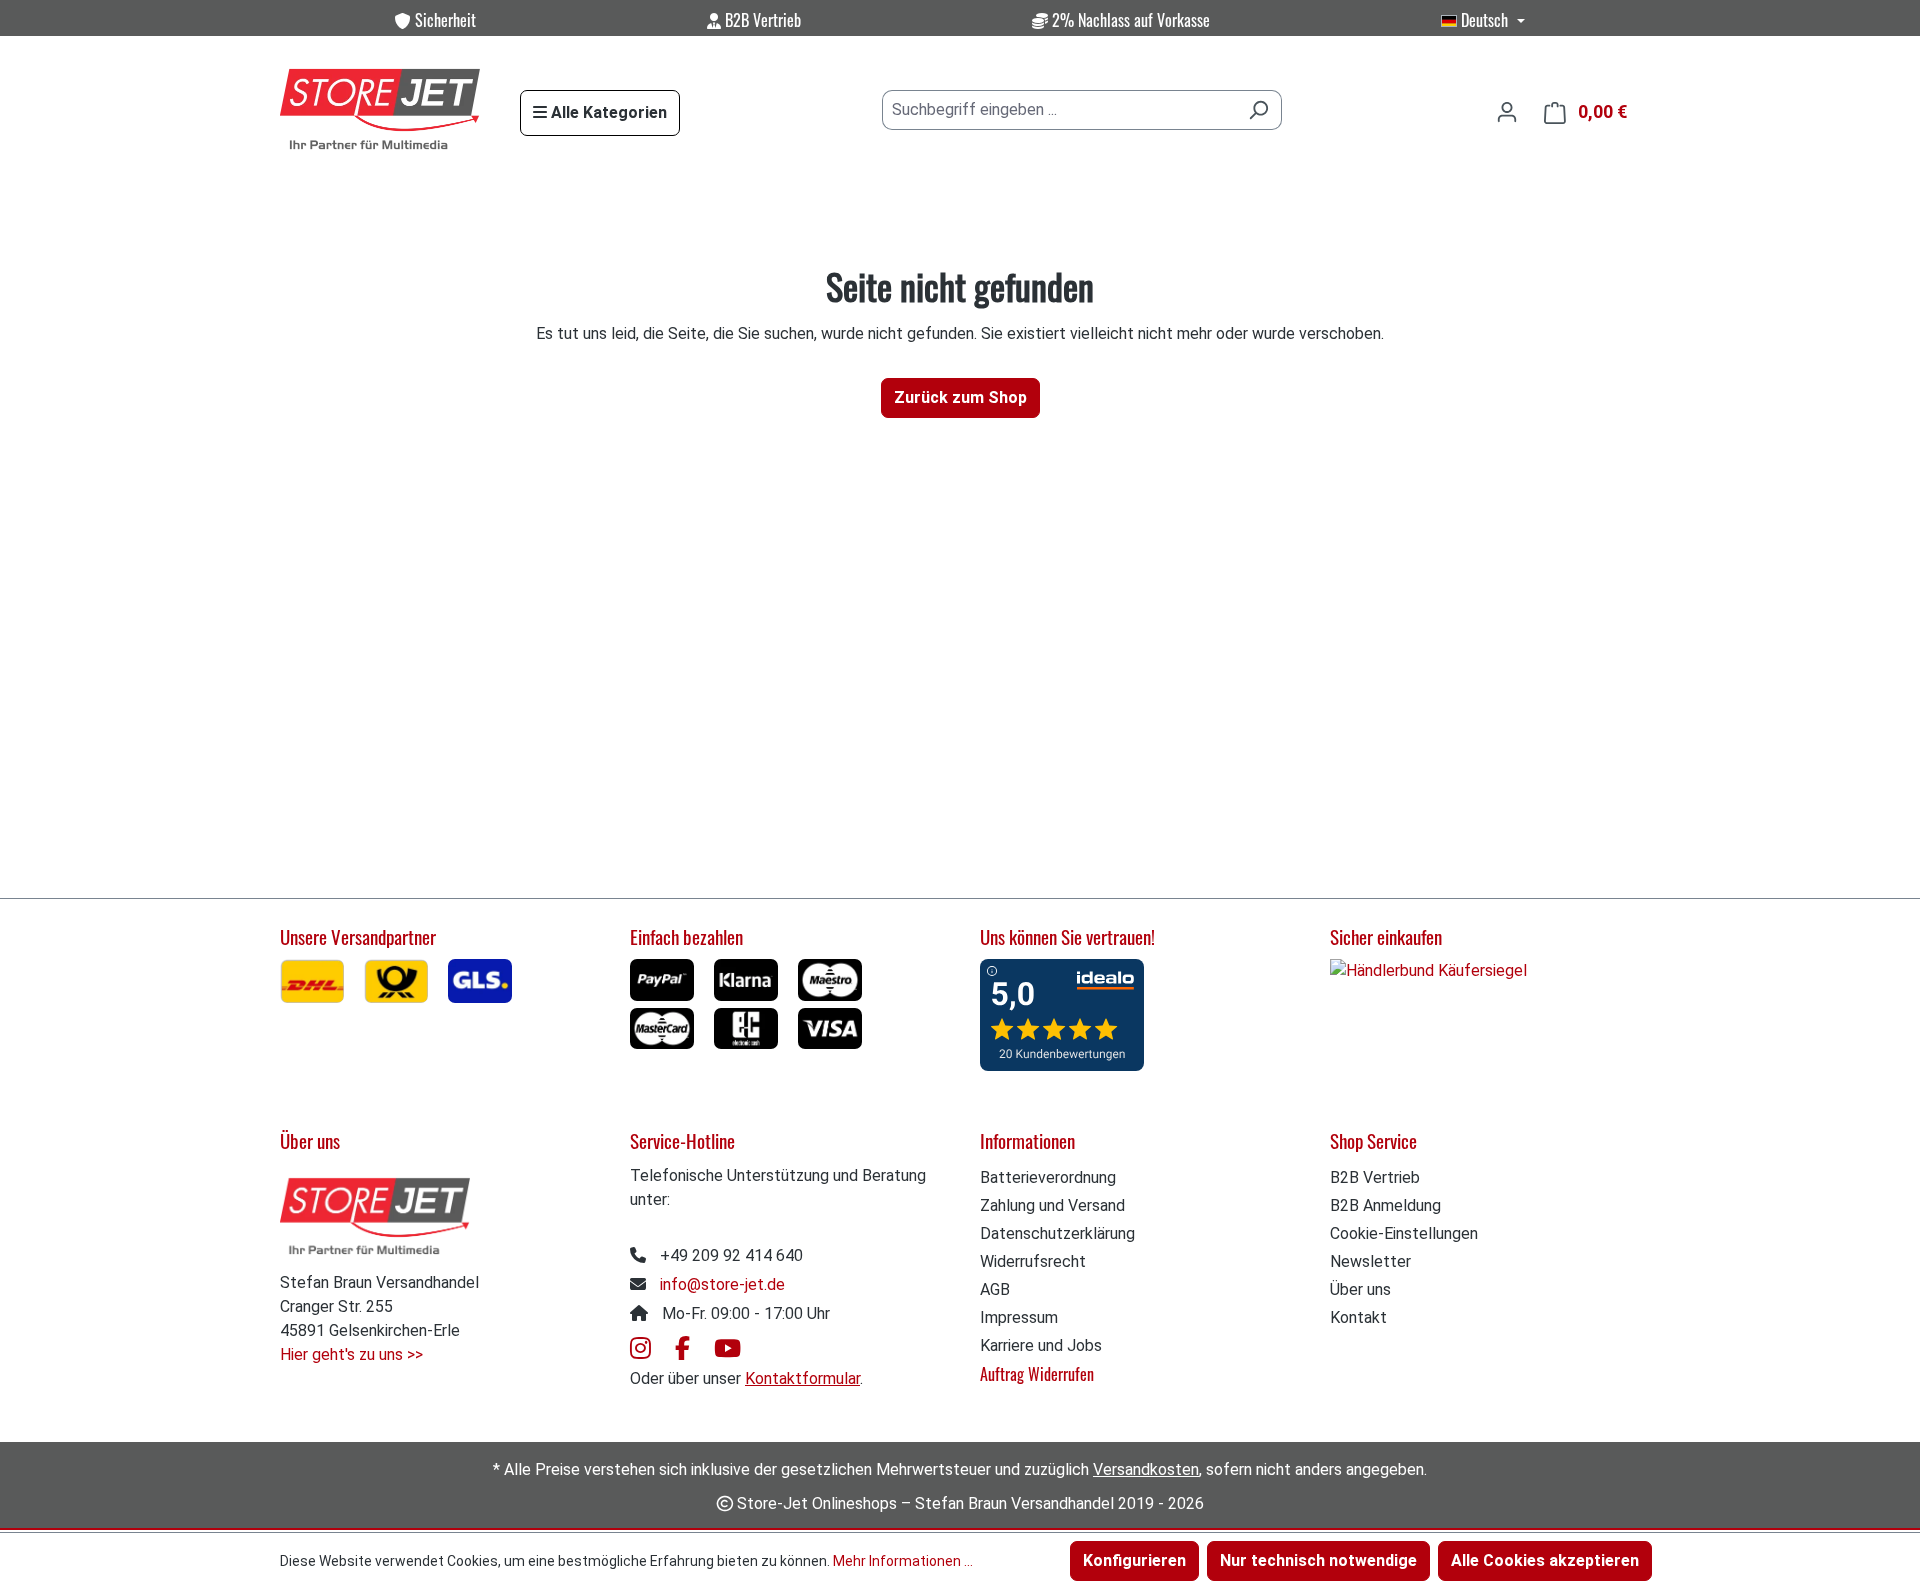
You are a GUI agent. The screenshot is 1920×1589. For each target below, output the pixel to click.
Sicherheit (443, 20)
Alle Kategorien (607, 112)
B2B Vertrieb (761, 20)
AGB (995, 1289)
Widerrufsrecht (1033, 1261)
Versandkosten (1146, 1469)
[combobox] (1059, 110)
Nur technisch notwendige (1318, 1560)
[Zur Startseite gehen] (380, 110)
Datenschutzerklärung (1057, 1233)
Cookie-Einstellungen (1404, 1233)
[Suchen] (1258, 110)
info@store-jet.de (722, 1284)
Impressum (1019, 1317)
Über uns (1360, 1289)
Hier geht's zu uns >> (351, 1354)
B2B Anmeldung (1385, 1205)
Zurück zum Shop (960, 397)
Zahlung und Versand (1052, 1205)
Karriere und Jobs (1041, 1345)
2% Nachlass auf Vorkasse (1129, 20)
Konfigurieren (1134, 1560)
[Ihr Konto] (1507, 112)
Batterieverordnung (1048, 1177)
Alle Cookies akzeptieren (1545, 1560)
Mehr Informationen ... (903, 1561)
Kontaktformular (802, 1378)
